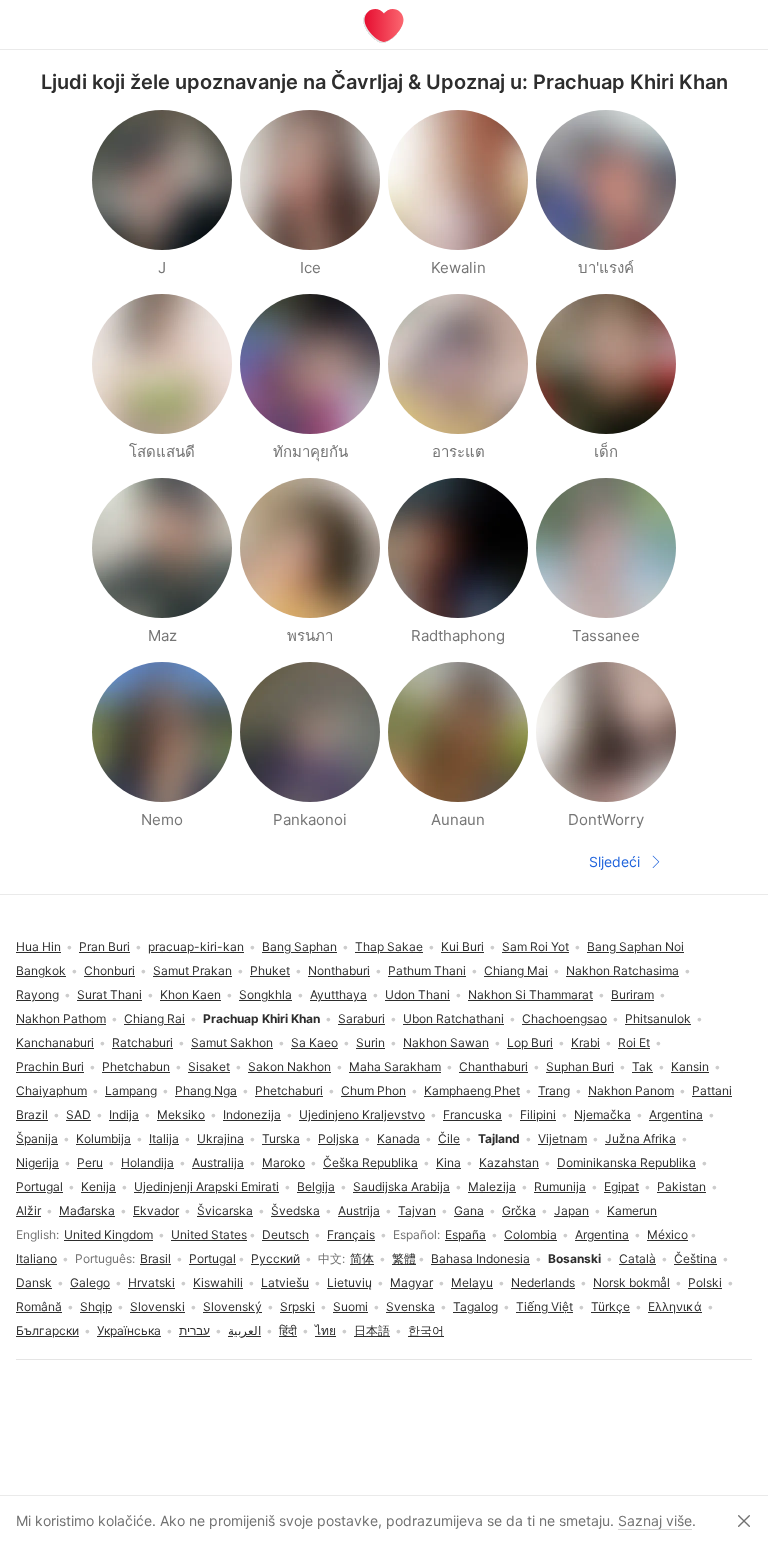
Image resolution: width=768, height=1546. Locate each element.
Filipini (538, 1114)
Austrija (359, 1210)
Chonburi (109, 970)
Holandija (147, 1162)
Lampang (131, 1090)
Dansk (34, 1282)
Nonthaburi (339, 970)
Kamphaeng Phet (472, 1090)
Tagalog (475, 1306)
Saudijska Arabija (401, 1186)
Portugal (212, 1258)
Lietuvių (349, 1282)
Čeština (695, 1258)
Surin (370, 1042)
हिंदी (288, 1330)
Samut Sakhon (232, 1042)
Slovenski (157, 1306)
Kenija (98, 1186)
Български (47, 1330)
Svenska (410, 1306)
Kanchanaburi (55, 1042)
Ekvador (156, 1210)
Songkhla (265, 994)
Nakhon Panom (631, 1090)
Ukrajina (220, 1138)
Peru (90, 1162)
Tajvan (417, 1210)
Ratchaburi (142, 1042)
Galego (90, 1282)
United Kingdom (108, 1234)
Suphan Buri (580, 1066)
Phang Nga (206, 1090)
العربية (244, 1330)
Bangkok (41, 970)
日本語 (372, 1330)
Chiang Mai (516, 970)
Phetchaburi (289, 1090)
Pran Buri (104, 946)
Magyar (411, 1282)
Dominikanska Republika (626, 1162)
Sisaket (209, 1066)
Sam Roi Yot (535, 946)
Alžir (28, 1210)
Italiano (36, 1258)
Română (39, 1306)
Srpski (297, 1306)
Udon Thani (417, 994)
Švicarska (225, 1210)
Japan (571, 1210)
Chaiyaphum (51, 1090)
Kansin (690, 1066)
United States (209, 1234)
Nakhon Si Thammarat (530, 994)
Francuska (472, 1114)
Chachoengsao (564, 1018)
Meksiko (181, 1114)
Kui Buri (462, 946)
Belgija (316, 1186)
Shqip (96, 1306)
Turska (281, 1138)
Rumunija (560, 1186)
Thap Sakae (389, 946)
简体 (362, 1258)
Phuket (270, 970)
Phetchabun (136, 1066)
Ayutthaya (338, 994)
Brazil (32, 1114)
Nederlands (543, 1282)
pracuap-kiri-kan (196, 946)
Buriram (632, 994)
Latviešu (285, 1282)
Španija (37, 1138)
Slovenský (232, 1306)
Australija (218, 1162)
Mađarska (87, 1210)
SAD (78, 1114)
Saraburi (361, 1018)
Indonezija (252, 1114)
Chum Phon (373, 1090)
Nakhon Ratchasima (622, 970)
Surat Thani (109, 994)
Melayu (472, 1282)
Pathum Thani (427, 970)
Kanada (398, 1138)
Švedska (295, 1210)
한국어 (426, 1330)
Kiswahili (218, 1282)
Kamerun (632, 1210)
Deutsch (285, 1234)
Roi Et (634, 1042)
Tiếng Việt (544, 1306)
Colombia (530, 1234)
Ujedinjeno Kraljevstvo (362, 1114)
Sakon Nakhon (289, 1066)
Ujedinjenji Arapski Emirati (206, 1186)
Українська (129, 1330)
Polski (705, 1282)
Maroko (283, 1162)
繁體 (404, 1258)
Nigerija (37, 1162)
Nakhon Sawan (446, 1042)
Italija (164, 1138)
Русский (275, 1258)
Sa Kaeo (314, 1042)
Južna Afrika (640, 1138)
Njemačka (602, 1114)
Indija (124, 1114)
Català (637, 1258)
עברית (194, 1330)
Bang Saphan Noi (635, 946)
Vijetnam (562, 1138)
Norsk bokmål (631, 1282)
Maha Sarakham (395, 1066)
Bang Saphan (299, 946)
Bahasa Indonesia (480, 1258)
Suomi (350, 1306)
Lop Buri (530, 1042)
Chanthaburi (493, 1066)
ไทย (325, 1330)
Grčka (519, 1210)
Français (351, 1234)
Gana (469, 1210)
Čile (449, 1138)
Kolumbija (103, 1138)
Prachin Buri (50, 1066)
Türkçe (610, 1306)
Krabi (585, 1042)
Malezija (492, 1186)
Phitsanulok (658, 1018)
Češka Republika (370, 1162)
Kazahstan (509, 1162)
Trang (554, 1090)
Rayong (37, 994)
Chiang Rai (154, 1018)
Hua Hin (38, 946)
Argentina (602, 1234)
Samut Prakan (192, 970)
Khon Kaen (190, 994)
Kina (448, 1162)
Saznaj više (655, 1520)
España (465, 1234)
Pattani (712, 1090)
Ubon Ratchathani (453, 1018)
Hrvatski (151, 1282)
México (667, 1234)
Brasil (155, 1258)
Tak (642, 1066)
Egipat (621, 1186)
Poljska (338, 1138)
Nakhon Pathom (61, 1018)
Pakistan (681, 1186)
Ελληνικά (675, 1306)
